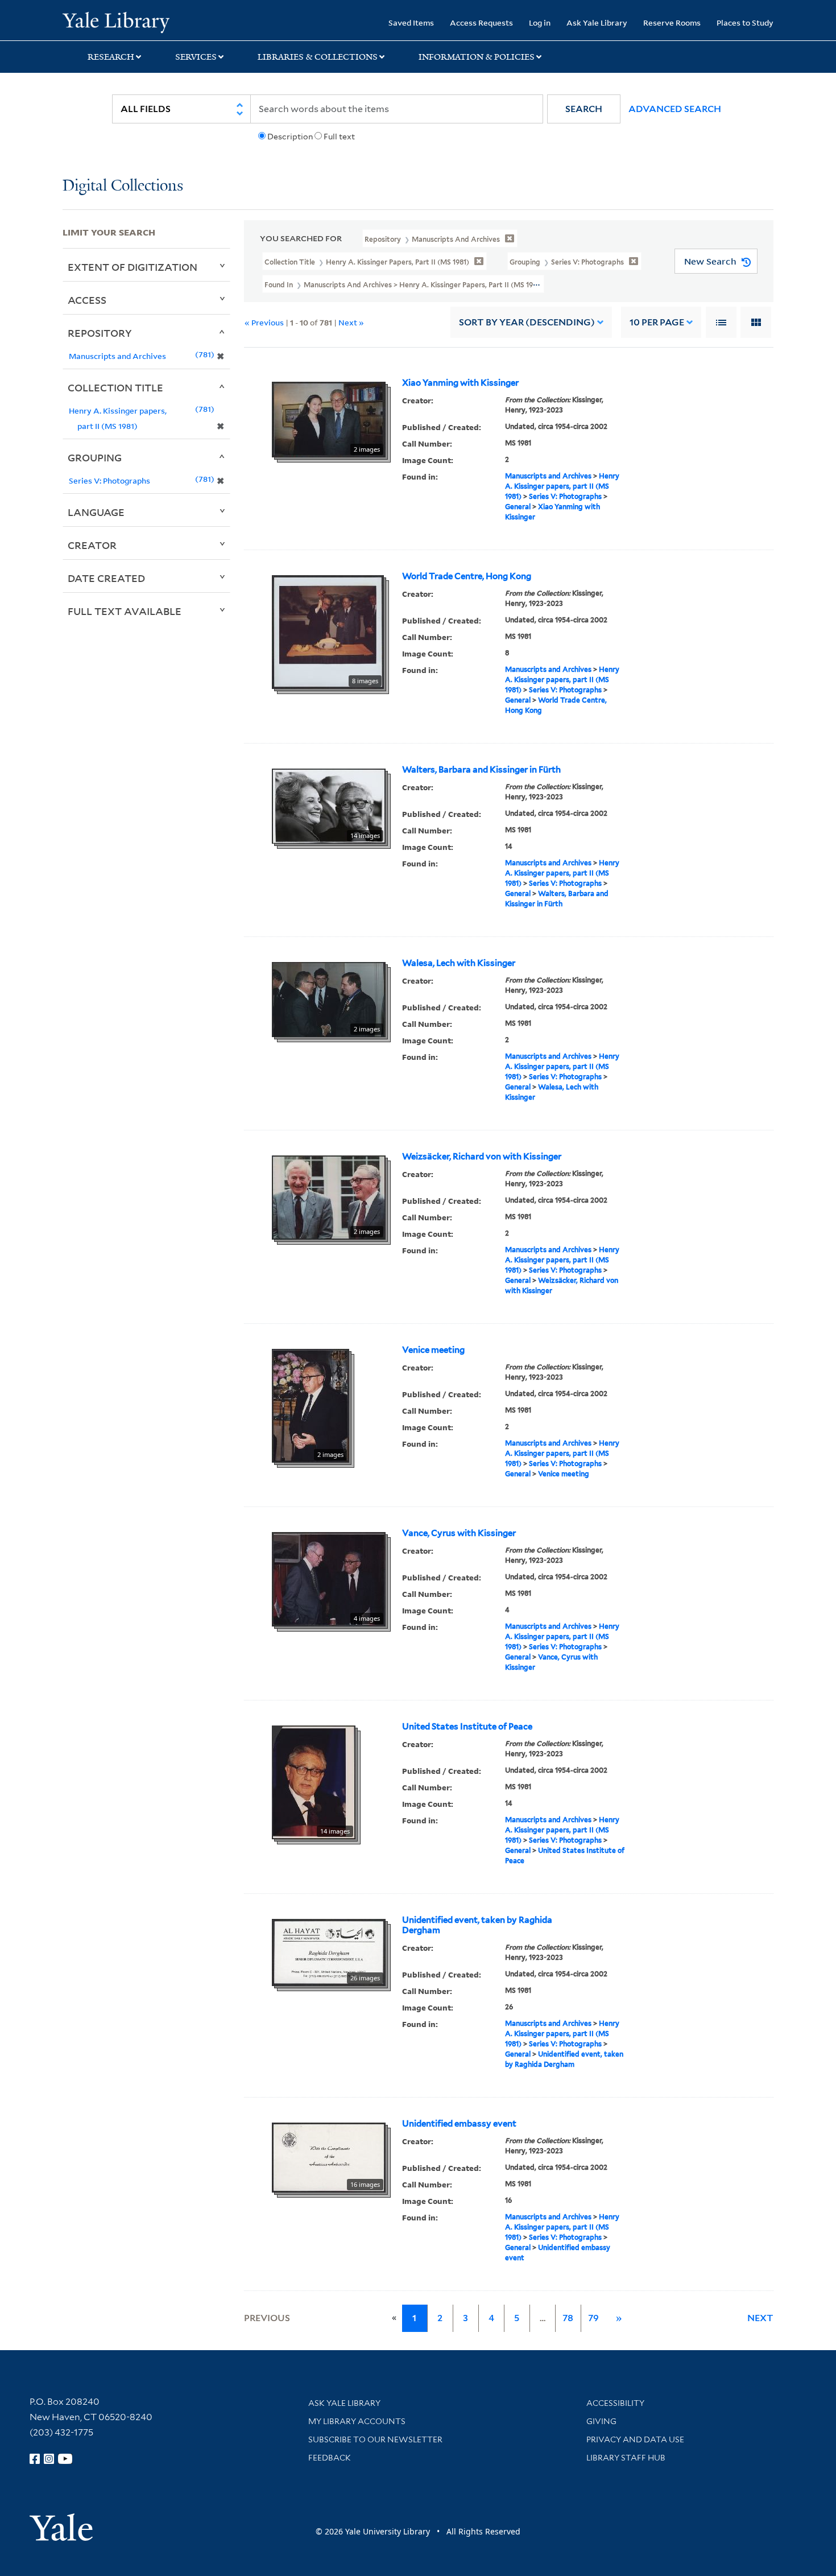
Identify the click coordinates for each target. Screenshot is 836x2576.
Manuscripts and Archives (548, 476)
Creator (92, 545)
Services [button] (196, 57)
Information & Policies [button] (477, 57)
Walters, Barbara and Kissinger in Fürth (481, 770)
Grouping (95, 457)
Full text (339, 137)
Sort (527, 322)
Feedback (330, 2458)
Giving (601, 2421)
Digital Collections (123, 186)
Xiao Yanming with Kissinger (460, 383)
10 (657, 322)
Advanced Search (675, 109)
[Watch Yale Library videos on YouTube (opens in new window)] (65, 2459)
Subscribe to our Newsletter (375, 2439)
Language (96, 512)
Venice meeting (433, 1350)
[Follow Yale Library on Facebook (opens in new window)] (35, 2459)
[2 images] (329, 419)
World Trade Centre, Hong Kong (467, 576)
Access (87, 300)
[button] (584, 109)
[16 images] (329, 2157)
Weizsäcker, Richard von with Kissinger (482, 1157)
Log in (540, 22)
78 (568, 2318)
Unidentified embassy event (459, 2124)
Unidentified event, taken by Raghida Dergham (477, 1925)
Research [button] (111, 57)
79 (593, 2318)
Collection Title (115, 387)
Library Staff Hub (626, 2458)
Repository (100, 333)
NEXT (760, 2318)
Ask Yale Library (597, 22)
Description (290, 137)
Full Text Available (125, 611)
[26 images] (329, 1952)
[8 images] (328, 631)
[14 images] (329, 806)
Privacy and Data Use (635, 2439)
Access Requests (481, 22)
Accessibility (615, 2403)
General (518, 507)
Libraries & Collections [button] (318, 57)
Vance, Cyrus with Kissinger (459, 1533)
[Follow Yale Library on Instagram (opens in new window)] (49, 2459)
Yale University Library (116, 22)
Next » (351, 322)
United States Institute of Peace (467, 1727)
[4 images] (329, 1579)
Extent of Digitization (133, 267)
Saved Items (411, 22)
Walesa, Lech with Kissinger (459, 963)
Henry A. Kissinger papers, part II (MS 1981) (562, 486)
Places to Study (745, 22)
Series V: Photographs (565, 496)
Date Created (106, 578)
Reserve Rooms (672, 22)
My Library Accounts (357, 2421)
